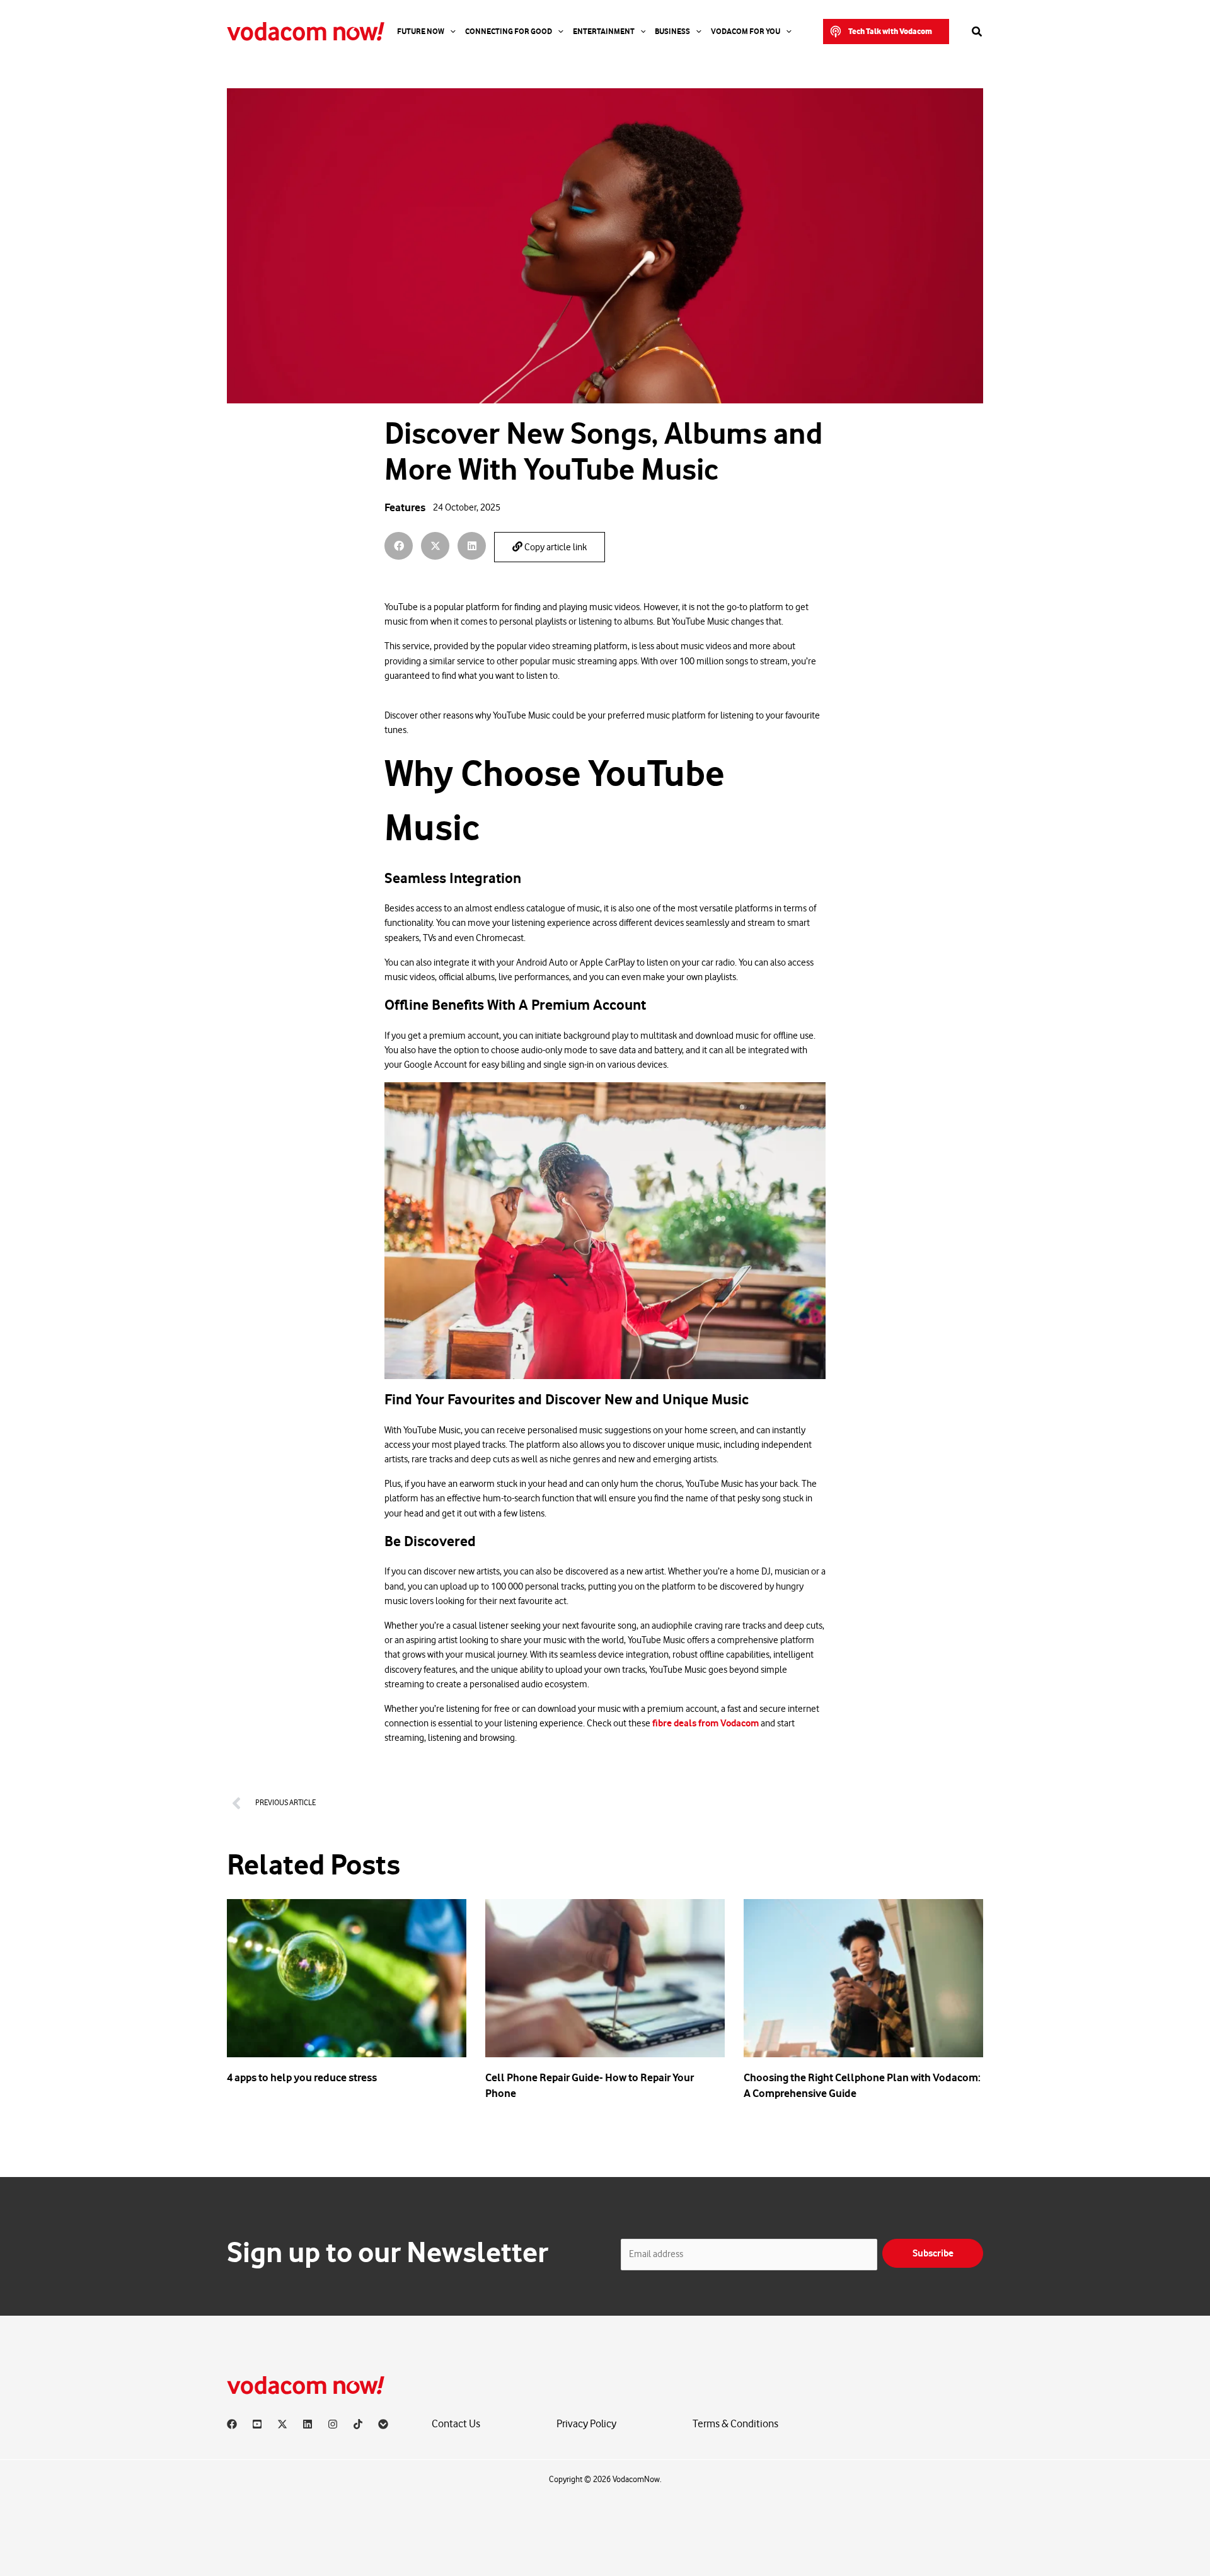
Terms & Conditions (735, 2424)
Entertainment (604, 32)
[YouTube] (257, 2424)
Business (672, 32)
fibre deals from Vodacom (706, 1723)
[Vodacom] (383, 2424)
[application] (450, 32)
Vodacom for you (746, 32)
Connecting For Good (509, 32)
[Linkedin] (308, 2424)
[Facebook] (232, 2424)
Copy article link (555, 547)
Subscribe (933, 2253)
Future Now (421, 32)
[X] (282, 2424)
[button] (886, 32)
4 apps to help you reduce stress (302, 2077)
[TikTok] (358, 2424)
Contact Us (456, 2424)
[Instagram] (333, 2424)
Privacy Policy (586, 2424)
